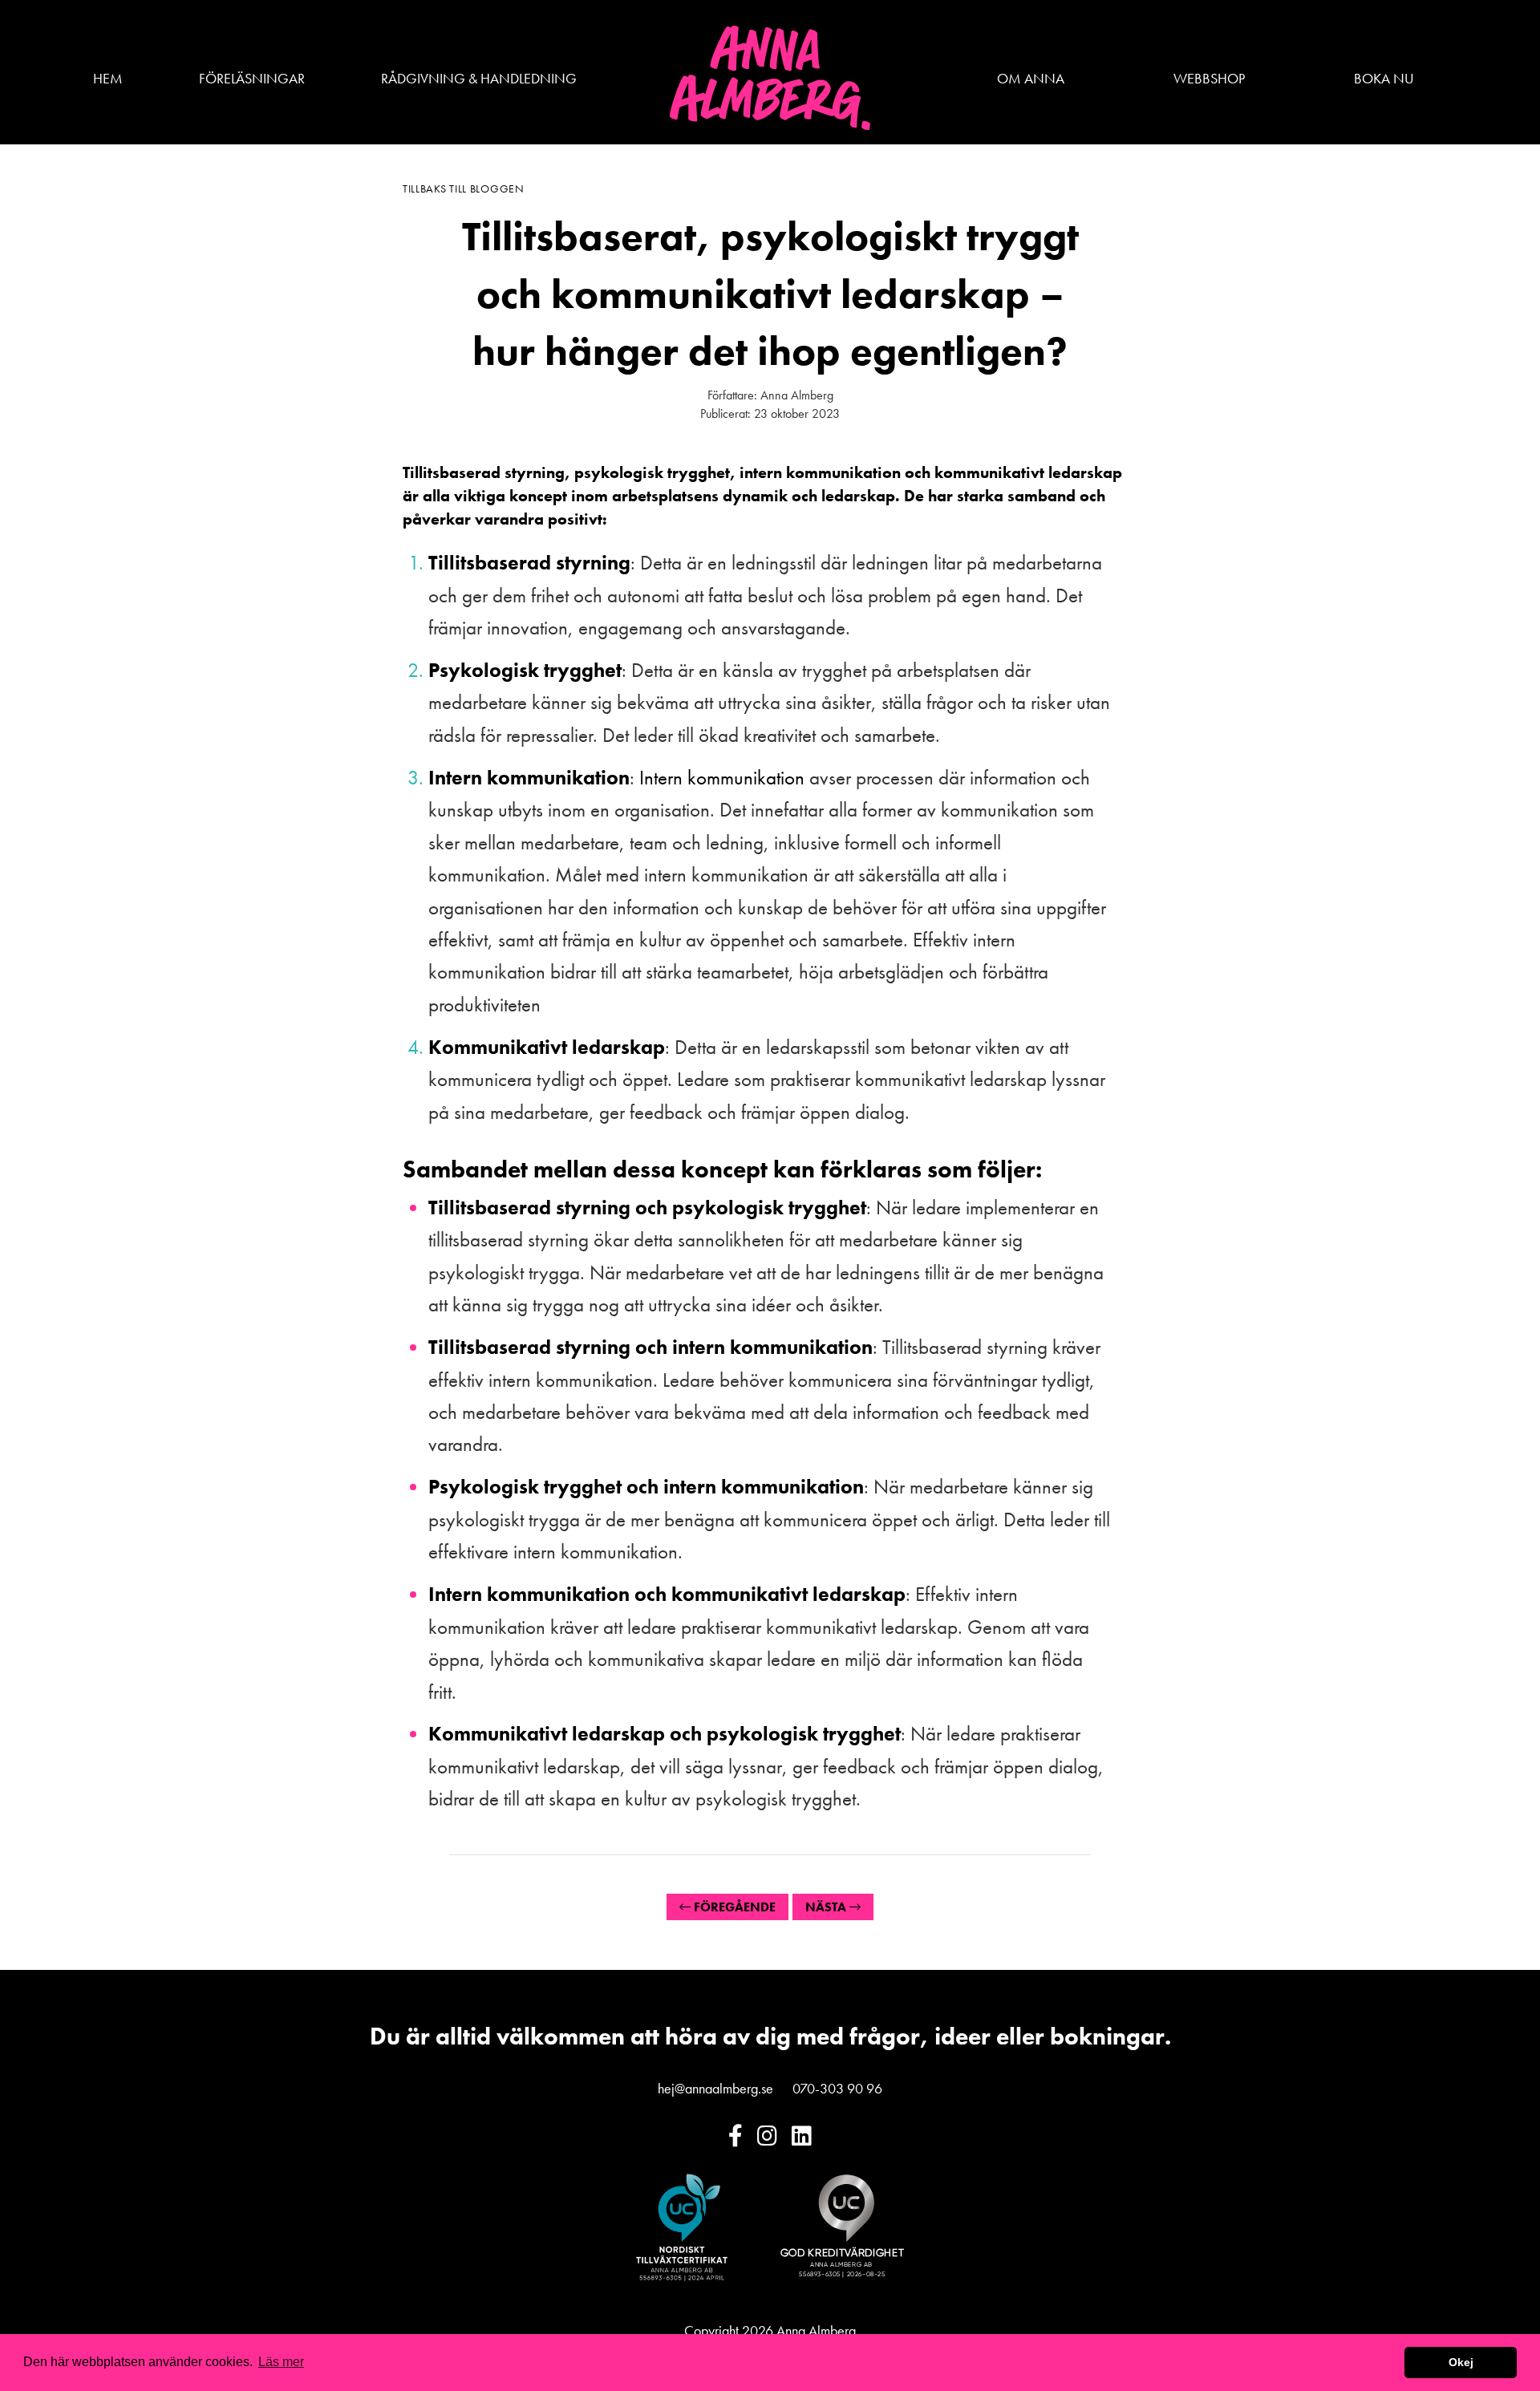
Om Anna (1031, 78)
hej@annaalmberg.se (715, 2088)
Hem (108, 78)
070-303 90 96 (837, 2088)
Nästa (827, 1907)
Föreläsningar (252, 78)
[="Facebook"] (736, 2136)
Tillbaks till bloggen (464, 188)
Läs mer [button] (281, 2362)
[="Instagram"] (767, 2136)
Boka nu (1384, 78)
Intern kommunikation (722, 778)
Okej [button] (1461, 2362)
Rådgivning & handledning (479, 78)
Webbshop (1209, 78)
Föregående (733, 1907)
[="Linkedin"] (802, 2136)
